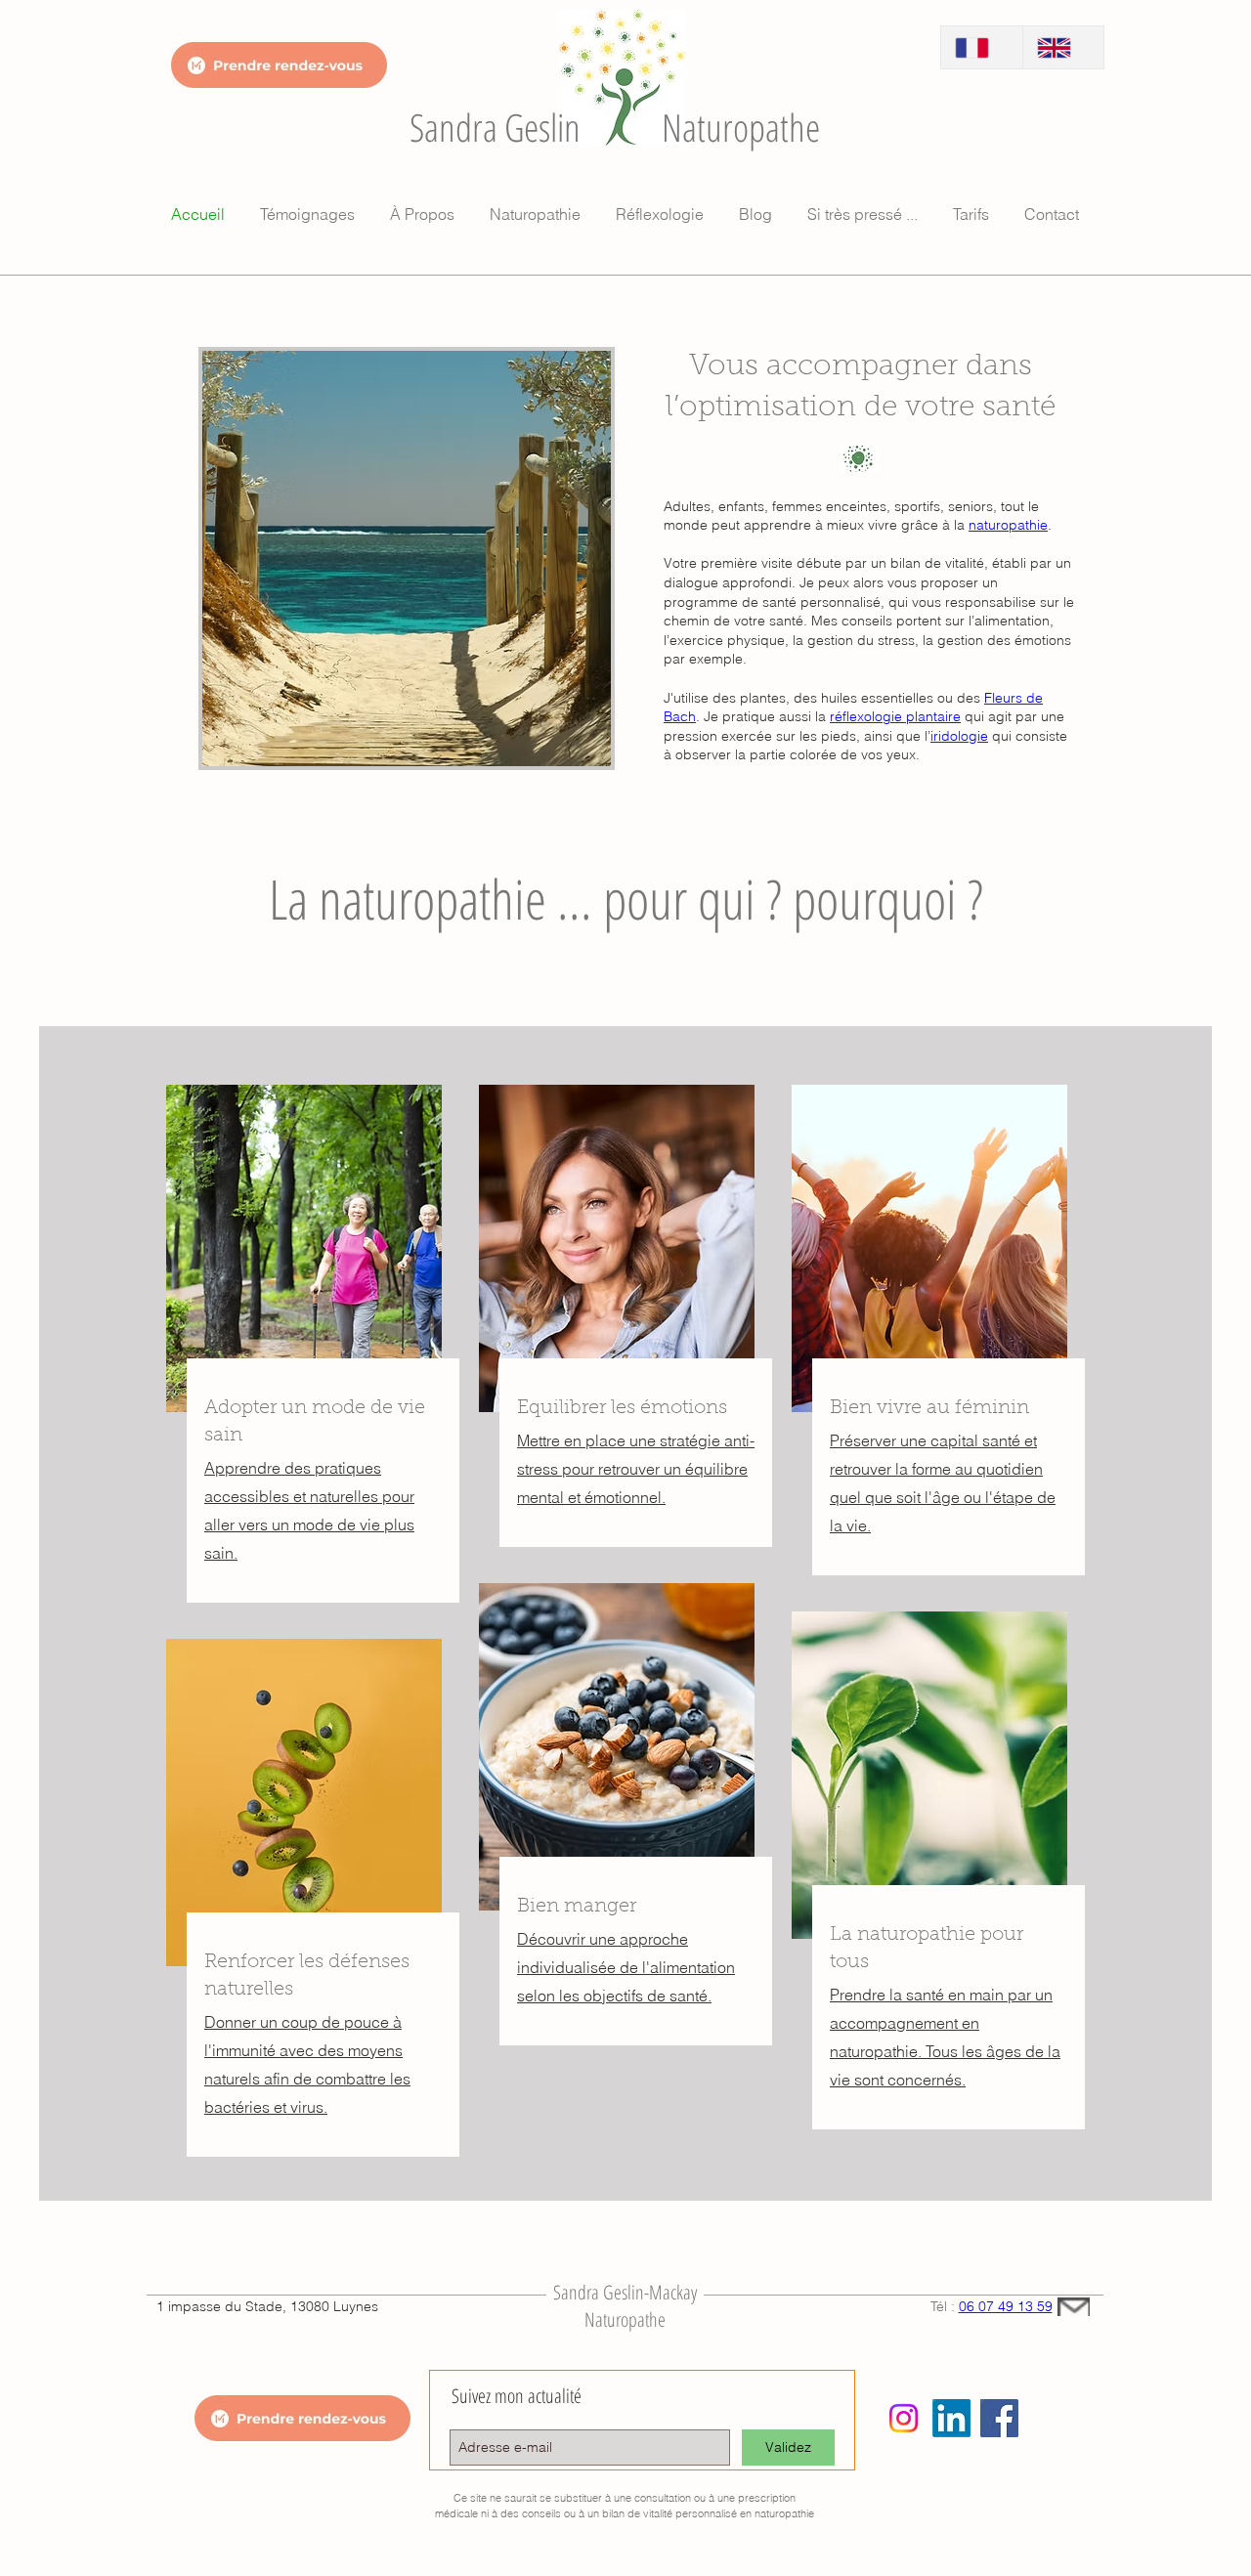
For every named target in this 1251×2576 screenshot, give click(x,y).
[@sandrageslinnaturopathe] (904, 2418)
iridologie (959, 736)
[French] (982, 47)
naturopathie (1008, 525)
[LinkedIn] (951, 2418)
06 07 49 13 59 (1006, 2306)
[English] (1063, 47)
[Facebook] (999, 2418)
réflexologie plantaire (895, 716)
